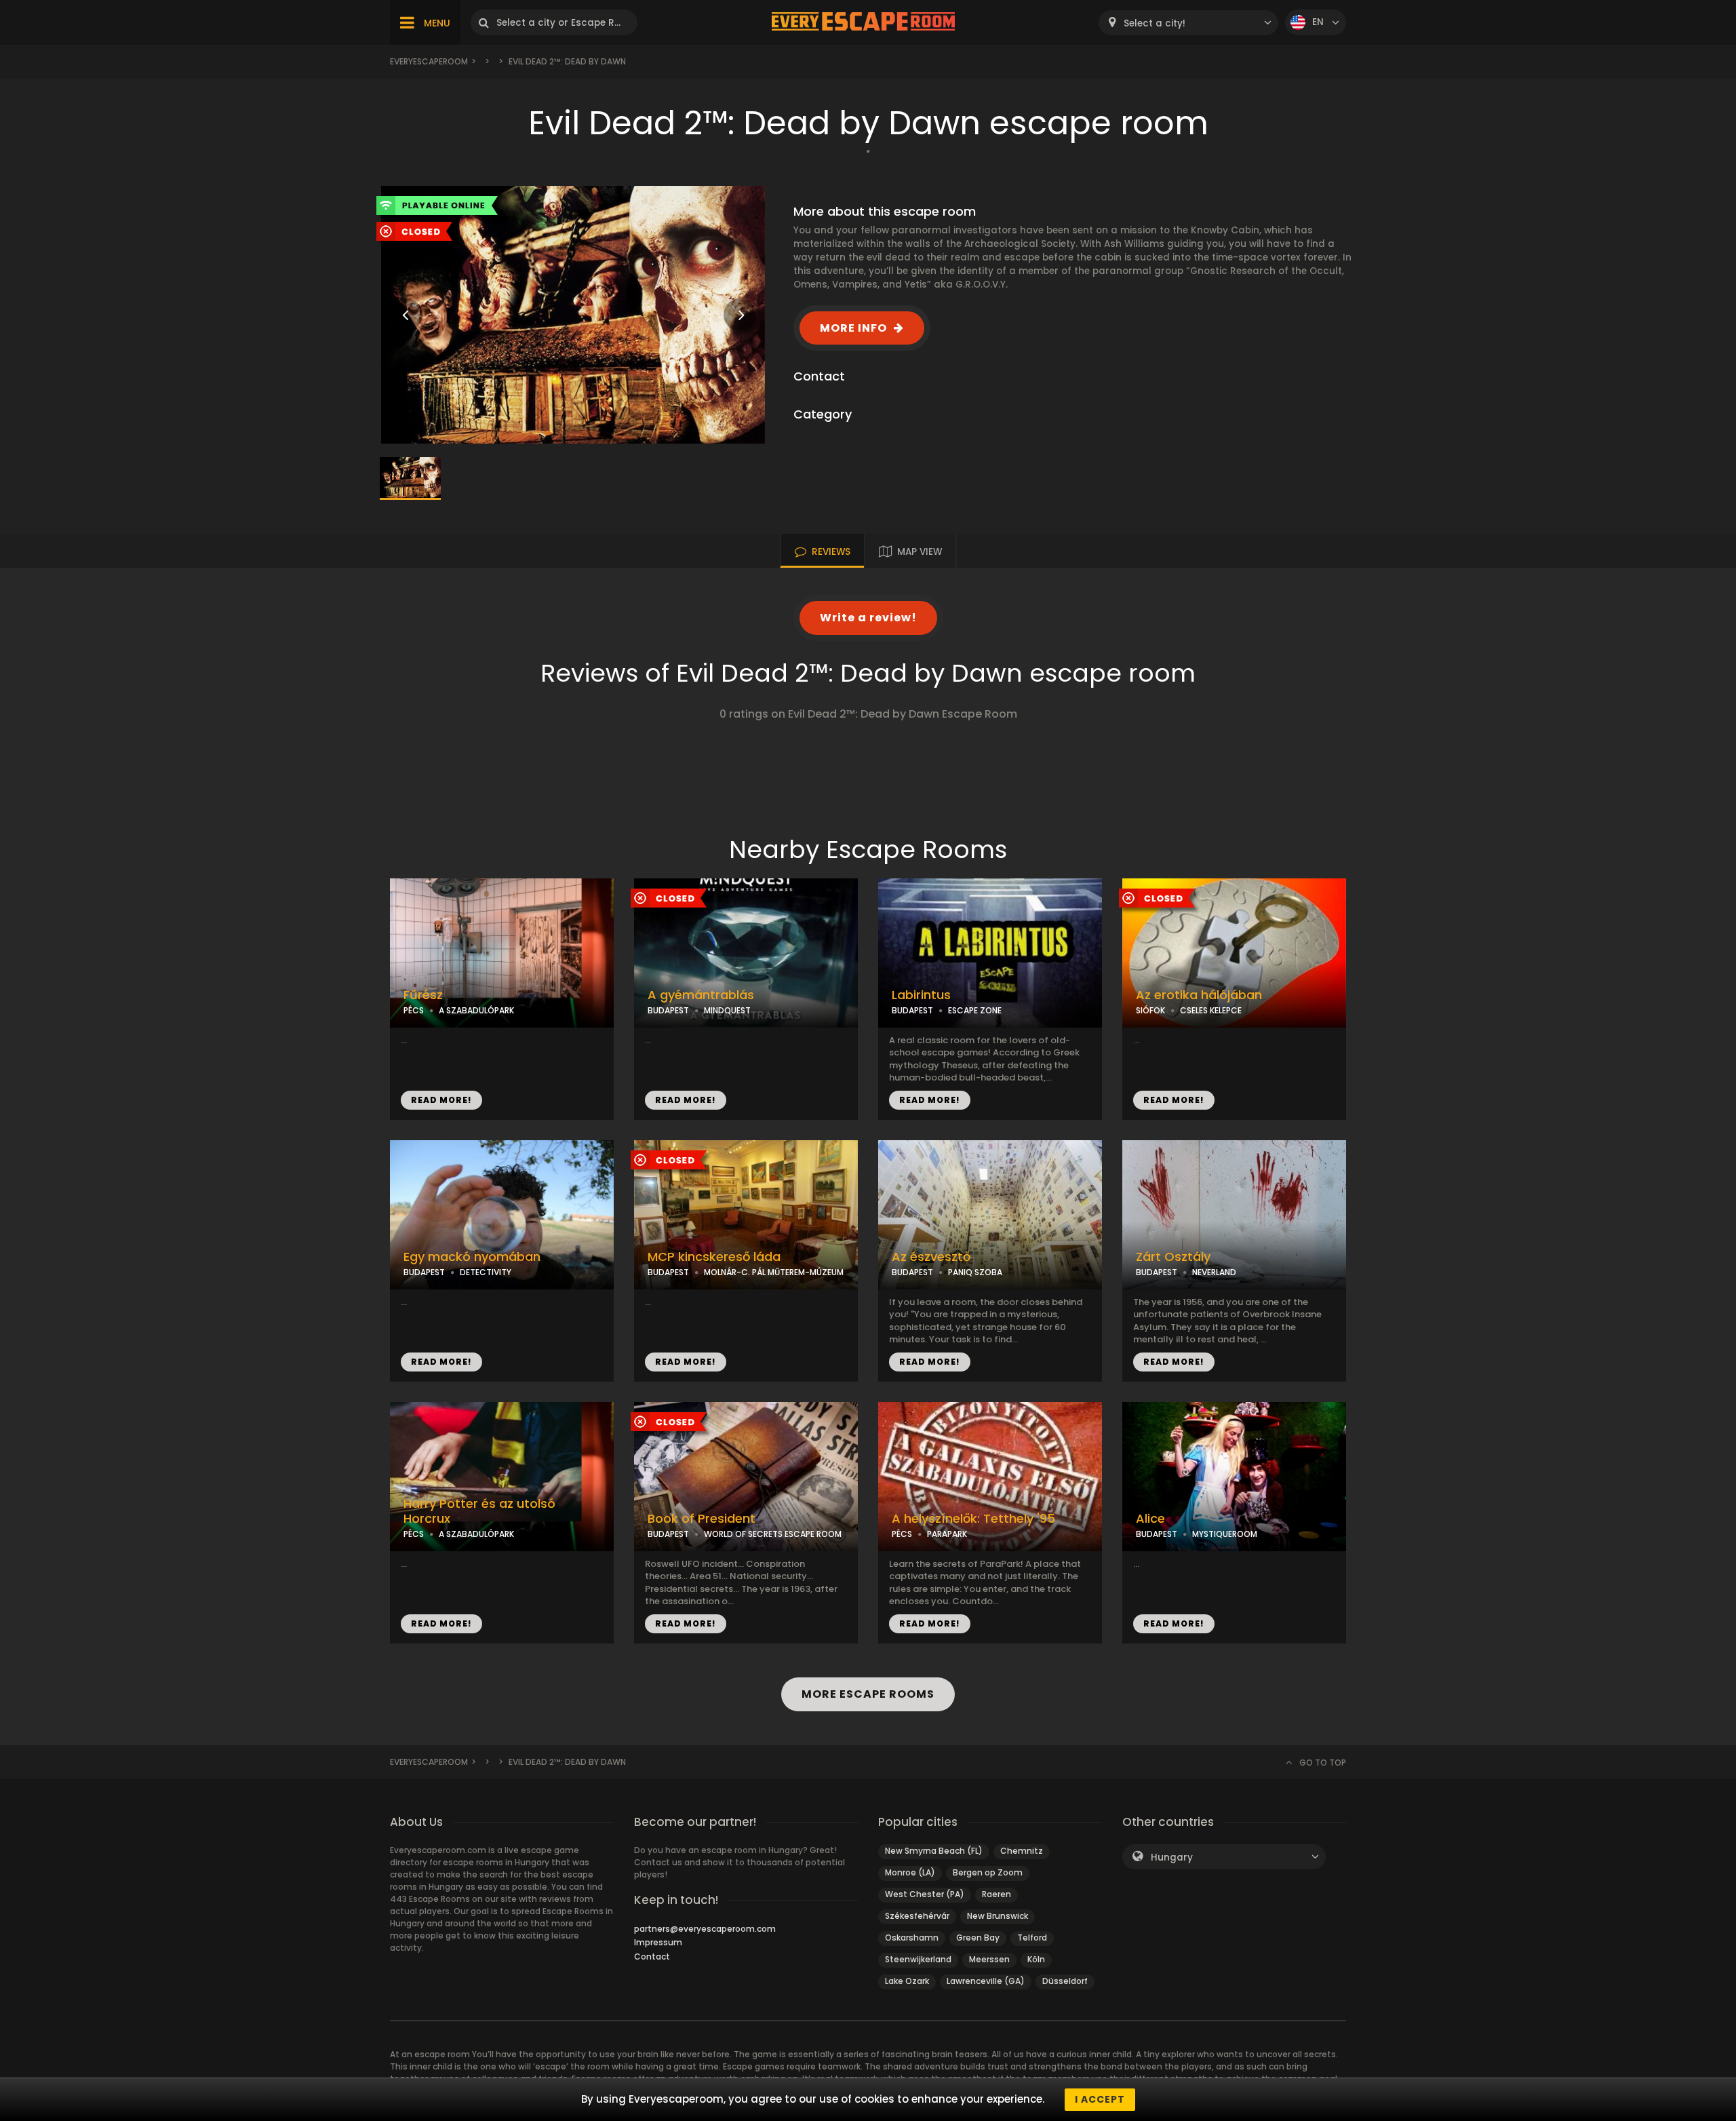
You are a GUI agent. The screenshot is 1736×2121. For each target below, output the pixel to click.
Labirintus (921, 995)
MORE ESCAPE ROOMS (868, 1694)
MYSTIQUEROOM (1225, 1534)
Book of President (702, 1519)
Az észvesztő (931, 1257)
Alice (1150, 1519)
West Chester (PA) (925, 1894)
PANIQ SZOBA (975, 1272)
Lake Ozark (907, 1981)
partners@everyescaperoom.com (705, 1929)
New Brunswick (998, 1916)
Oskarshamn (912, 1938)
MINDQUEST (727, 1010)
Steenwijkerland (918, 1959)
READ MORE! (441, 1100)
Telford (1032, 1938)
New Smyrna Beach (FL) (934, 1851)
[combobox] (1188, 23)
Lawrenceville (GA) (986, 1981)
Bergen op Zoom (988, 1872)
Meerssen (989, 1959)
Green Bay (978, 1938)
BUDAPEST (668, 1010)
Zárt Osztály (1173, 1257)
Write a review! (868, 618)
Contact (652, 1957)
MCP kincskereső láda (714, 1257)
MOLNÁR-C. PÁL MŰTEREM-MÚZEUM (774, 1272)
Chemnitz (1022, 1851)
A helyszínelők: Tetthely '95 (973, 1519)
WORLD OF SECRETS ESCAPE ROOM (773, 1534)
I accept (1100, 2099)
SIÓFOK (1150, 1010)
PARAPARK (947, 1534)
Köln (1036, 1959)
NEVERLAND (1214, 1272)
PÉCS (414, 1010)
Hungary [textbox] (1172, 1857)
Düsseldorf (1065, 1981)
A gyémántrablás (701, 995)
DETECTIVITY (486, 1272)
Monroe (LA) (910, 1872)
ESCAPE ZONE (975, 1010)
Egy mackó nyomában (472, 1257)
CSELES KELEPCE (1211, 1010)
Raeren (997, 1894)
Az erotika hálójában (1199, 995)
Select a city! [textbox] (1155, 23)
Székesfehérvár (917, 1916)
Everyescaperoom (429, 61)
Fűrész (423, 995)
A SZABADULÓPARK (476, 1010)
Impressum (658, 1942)
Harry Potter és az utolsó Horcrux (479, 1512)
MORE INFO (853, 328)
